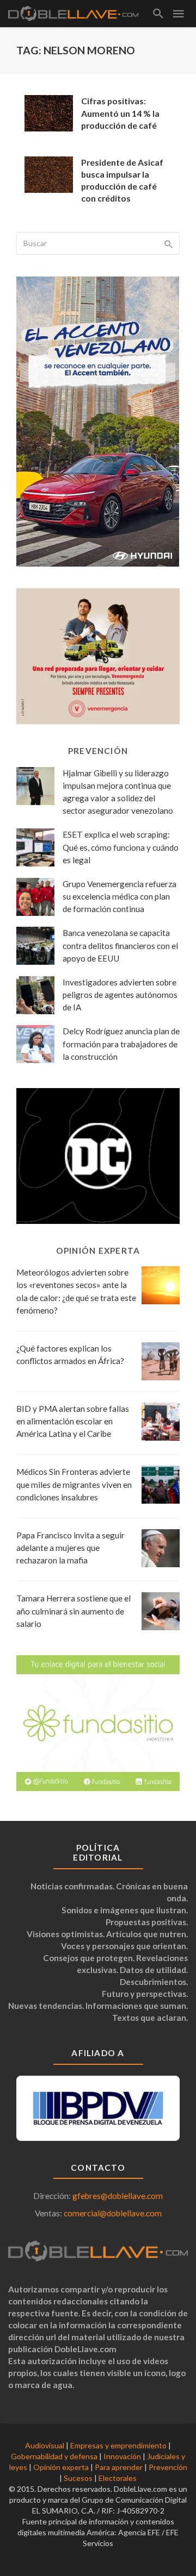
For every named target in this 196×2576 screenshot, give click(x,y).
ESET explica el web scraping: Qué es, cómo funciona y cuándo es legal (121, 847)
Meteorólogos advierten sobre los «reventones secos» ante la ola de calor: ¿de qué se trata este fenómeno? (76, 1291)
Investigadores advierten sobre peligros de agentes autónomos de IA (120, 995)
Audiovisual (45, 2445)
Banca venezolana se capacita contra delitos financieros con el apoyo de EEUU (120, 945)
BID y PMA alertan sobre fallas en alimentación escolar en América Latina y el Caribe (73, 1421)
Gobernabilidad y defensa (54, 2456)
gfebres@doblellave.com (118, 2196)
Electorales (118, 2478)
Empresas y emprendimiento (118, 2445)
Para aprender (119, 2467)
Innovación (122, 2456)
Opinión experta (61, 2467)
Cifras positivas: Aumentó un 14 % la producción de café (120, 113)
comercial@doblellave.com (113, 2213)
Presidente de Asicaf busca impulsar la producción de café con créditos (122, 180)
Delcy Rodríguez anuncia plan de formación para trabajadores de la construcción (121, 1044)
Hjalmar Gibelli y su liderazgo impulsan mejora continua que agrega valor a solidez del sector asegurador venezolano (118, 792)
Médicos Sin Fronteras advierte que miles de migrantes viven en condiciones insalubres (74, 1484)
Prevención (168, 2467)
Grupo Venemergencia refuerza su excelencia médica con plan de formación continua (120, 896)
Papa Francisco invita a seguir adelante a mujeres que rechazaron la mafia (71, 1548)
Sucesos (78, 2478)
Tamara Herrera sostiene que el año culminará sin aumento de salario (73, 1611)
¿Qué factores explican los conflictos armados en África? (70, 1355)
